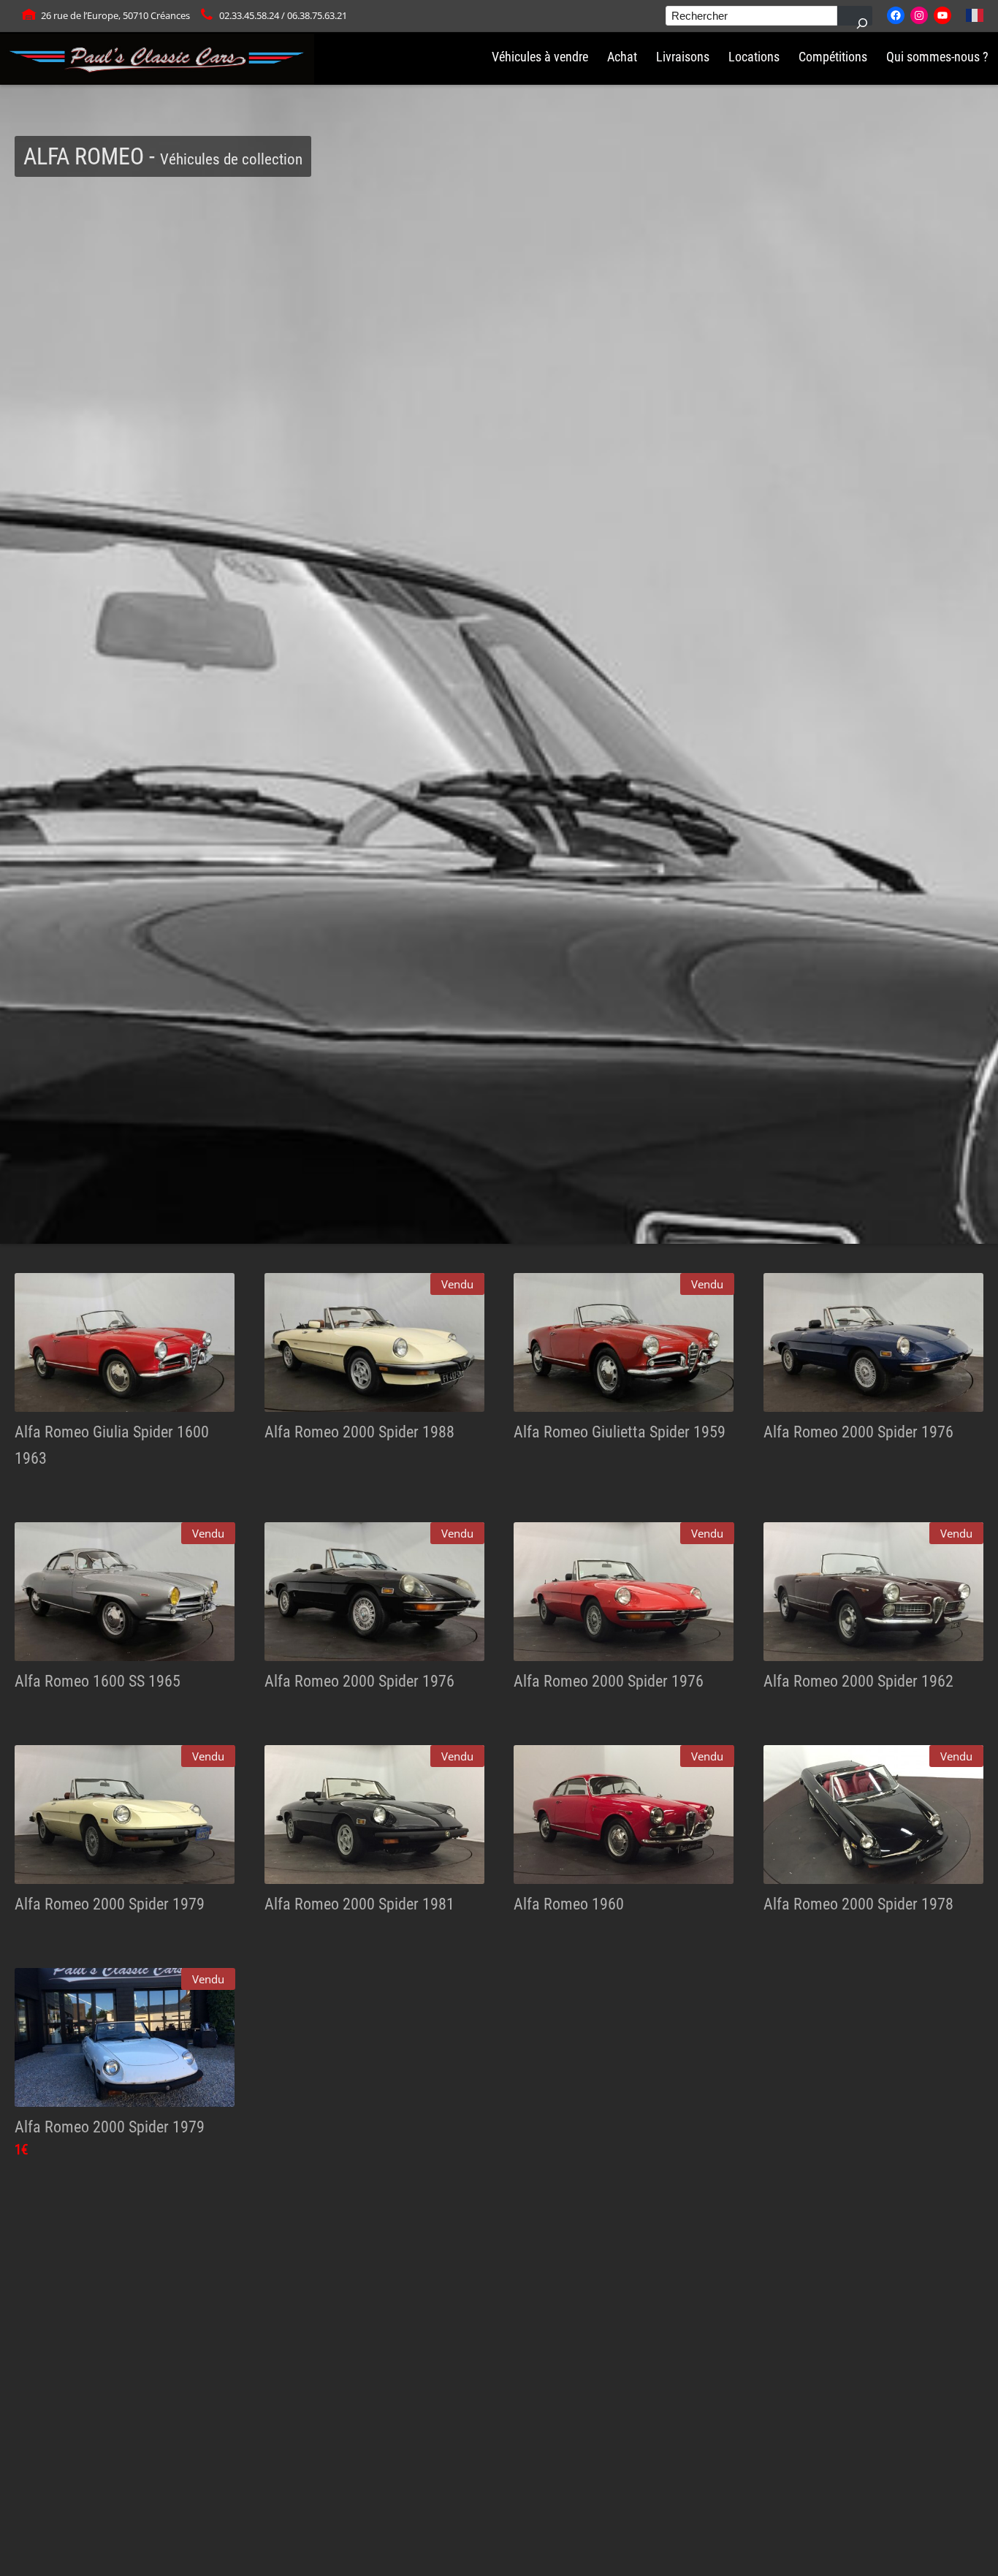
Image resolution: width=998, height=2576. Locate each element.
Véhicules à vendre (540, 57)
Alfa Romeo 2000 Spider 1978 (858, 1904)
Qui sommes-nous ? (937, 57)
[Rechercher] (855, 16)
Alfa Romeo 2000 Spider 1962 (858, 1681)
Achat (622, 57)
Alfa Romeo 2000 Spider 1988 (359, 1432)
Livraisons (683, 57)
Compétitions (833, 57)
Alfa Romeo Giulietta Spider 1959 (620, 1432)
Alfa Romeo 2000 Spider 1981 (359, 1904)
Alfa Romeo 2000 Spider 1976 (858, 1432)
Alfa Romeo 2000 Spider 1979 (110, 1904)
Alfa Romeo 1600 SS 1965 (98, 1681)
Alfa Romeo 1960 (569, 1904)
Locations (754, 57)
